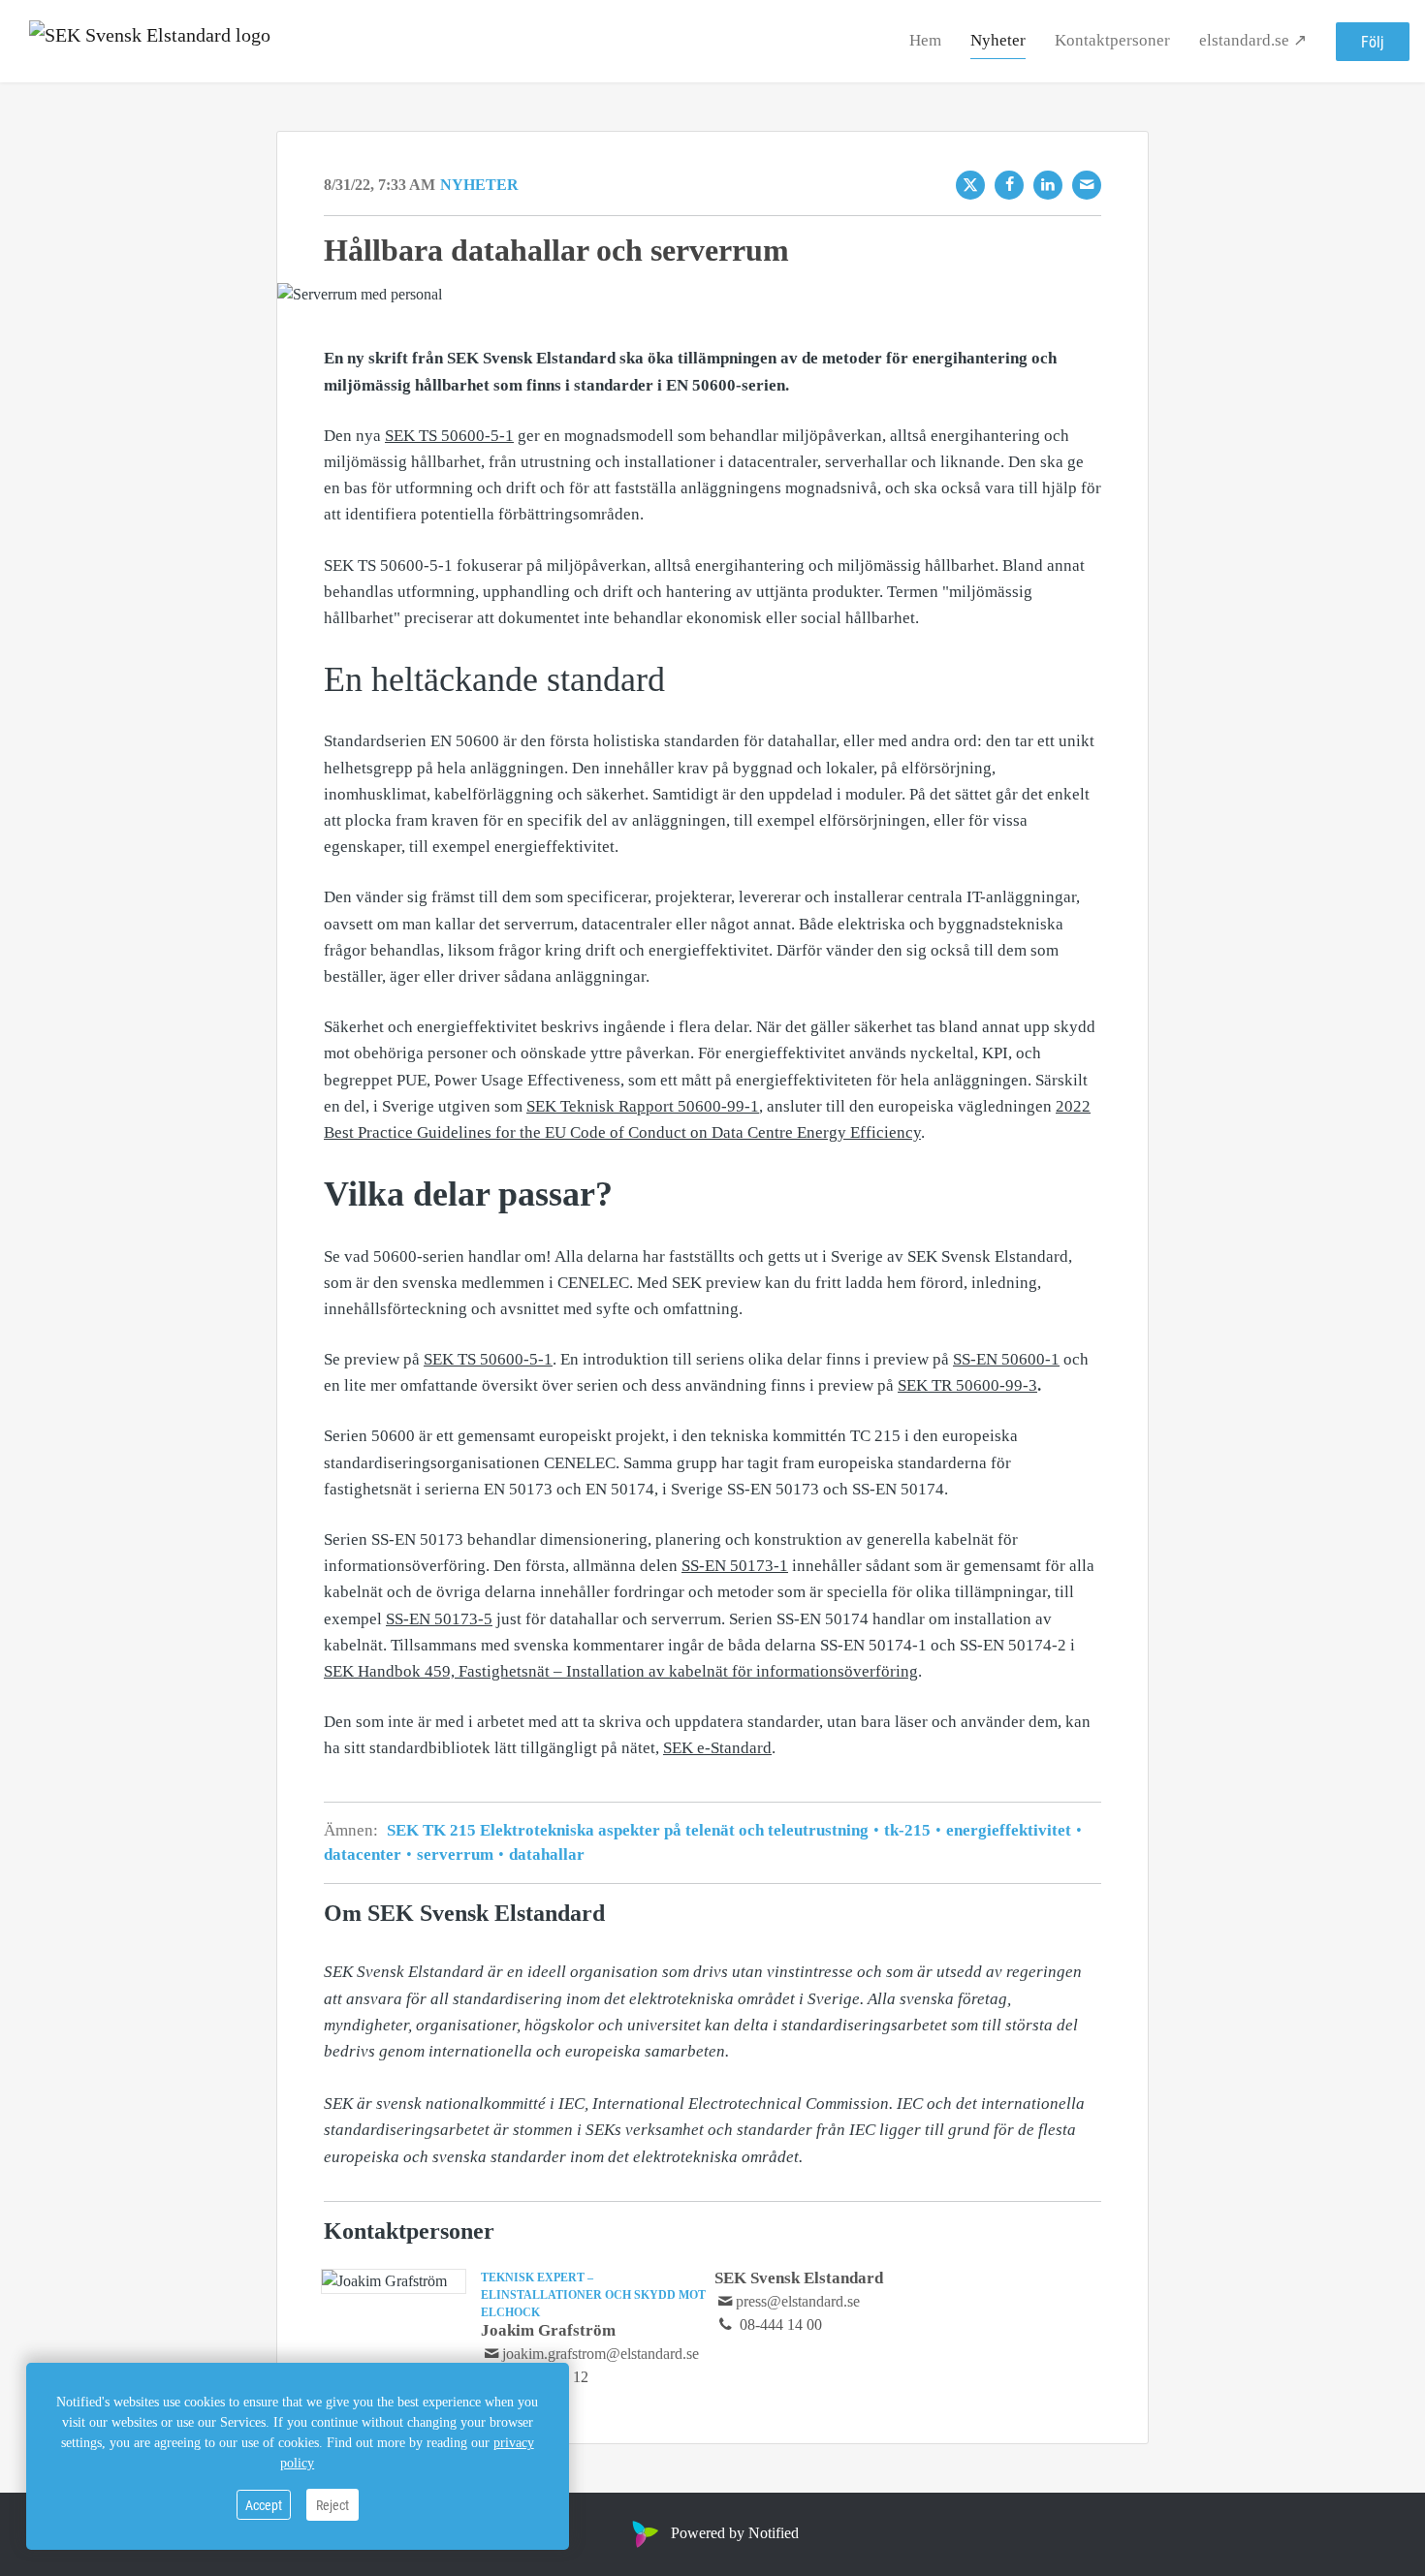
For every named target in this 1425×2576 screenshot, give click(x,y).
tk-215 (907, 1830)
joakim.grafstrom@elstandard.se (601, 2354)
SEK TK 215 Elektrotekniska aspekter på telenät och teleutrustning (630, 1830)
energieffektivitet (1009, 1830)
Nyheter (998, 40)
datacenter (364, 1854)
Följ (1373, 41)
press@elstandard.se (798, 2301)
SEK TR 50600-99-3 (967, 1385)
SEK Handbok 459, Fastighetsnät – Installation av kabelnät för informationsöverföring (621, 1671)
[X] (970, 185)
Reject (332, 2505)
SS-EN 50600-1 (1006, 1359)
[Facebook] (1009, 185)
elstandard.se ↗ (1253, 40)
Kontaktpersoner (1112, 40)
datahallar (545, 1854)
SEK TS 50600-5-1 (449, 436)
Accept (264, 2505)
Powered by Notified (735, 2533)
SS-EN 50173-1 (735, 1566)
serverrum (455, 1854)
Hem (925, 40)
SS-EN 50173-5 (439, 1619)
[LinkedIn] (1048, 185)
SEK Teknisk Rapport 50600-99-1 (643, 1106)
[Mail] (1087, 185)
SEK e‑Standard (717, 1748)
